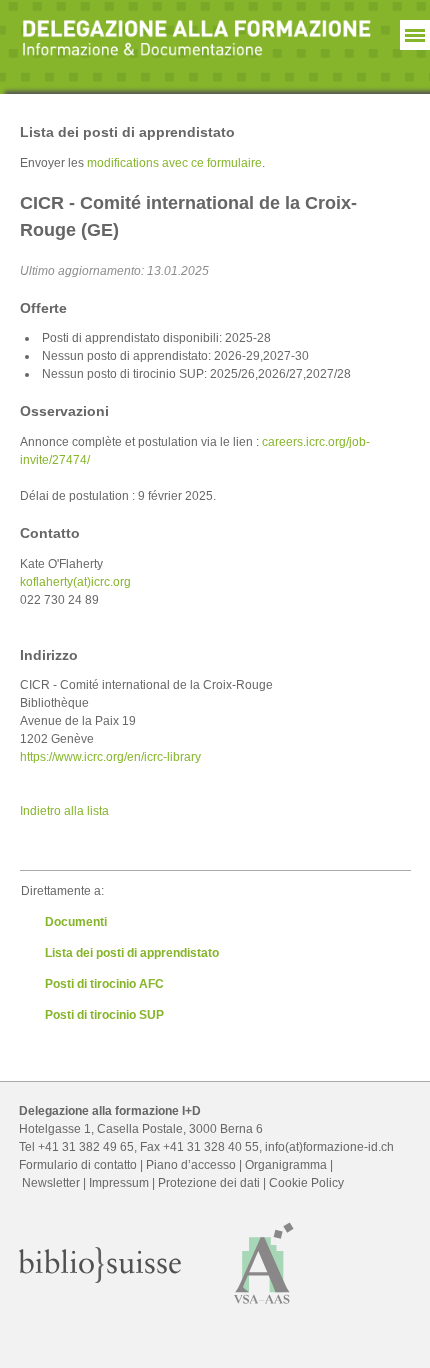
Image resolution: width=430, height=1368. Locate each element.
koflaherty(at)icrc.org (75, 582)
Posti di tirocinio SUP (104, 1015)
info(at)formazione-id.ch (329, 1147)
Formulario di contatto (78, 1165)
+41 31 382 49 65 (86, 1147)
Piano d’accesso (191, 1165)
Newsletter (51, 1183)
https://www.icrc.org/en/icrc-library (110, 757)
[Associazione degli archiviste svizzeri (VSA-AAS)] (264, 1309)
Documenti (76, 922)
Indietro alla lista (64, 811)
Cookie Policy (306, 1183)
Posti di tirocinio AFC (104, 984)
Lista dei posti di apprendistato (132, 953)
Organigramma (286, 1165)
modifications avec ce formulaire (174, 163)
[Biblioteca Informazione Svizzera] (100, 1279)
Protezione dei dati (209, 1183)
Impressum (119, 1183)
